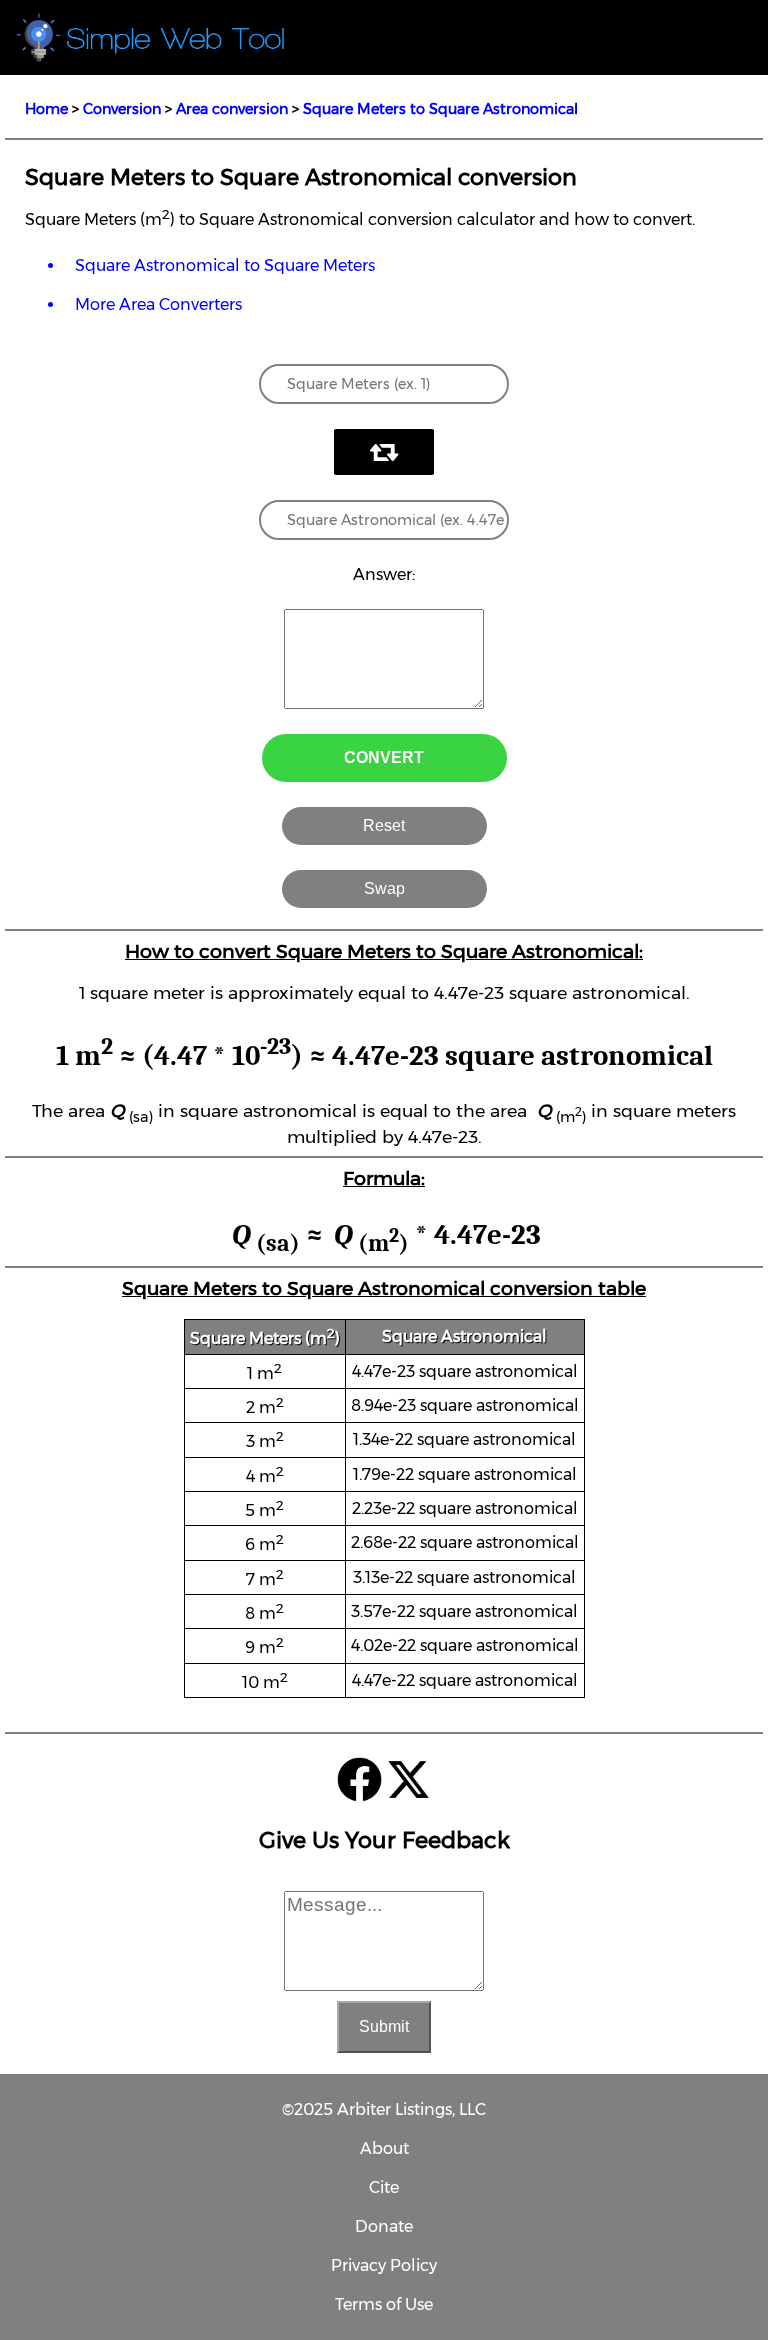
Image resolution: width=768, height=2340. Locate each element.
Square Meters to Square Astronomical (440, 109)
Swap (384, 888)
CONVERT (384, 757)
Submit (384, 2026)
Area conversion (232, 109)
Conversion (122, 109)
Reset (384, 825)
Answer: (384, 574)
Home (46, 109)
